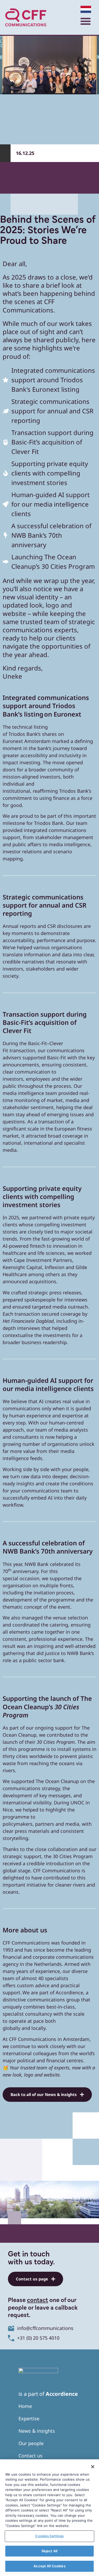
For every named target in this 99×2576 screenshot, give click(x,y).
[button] (85, 21)
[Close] (93, 2467)
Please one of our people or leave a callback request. (43, 2308)
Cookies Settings (49, 2536)
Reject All (49, 2551)
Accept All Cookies (49, 2566)
